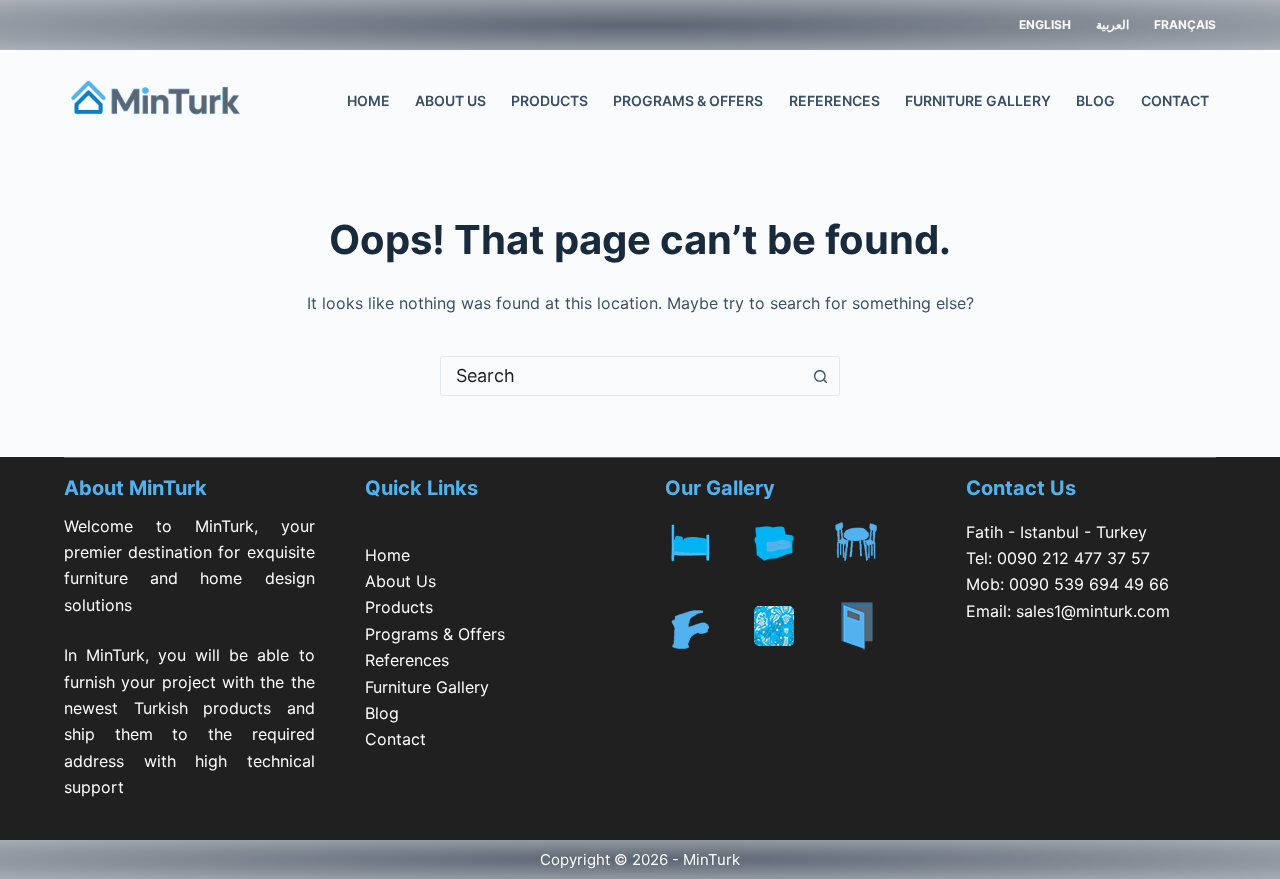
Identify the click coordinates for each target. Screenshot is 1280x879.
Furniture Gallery (978, 100)
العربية (1112, 24)
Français (1185, 24)
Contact (1175, 100)
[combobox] (621, 376)
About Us (450, 100)
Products (549, 100)
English (1045, 24)
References (834, 100)
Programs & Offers (688, 100)
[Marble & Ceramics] (791, 633)
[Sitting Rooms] (791, 545)
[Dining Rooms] (874, 545)
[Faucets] (707, 633)
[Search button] (820, 376)
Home (368, 100)
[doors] (874, 645)
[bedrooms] (707, 545)
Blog (1095, 100)
